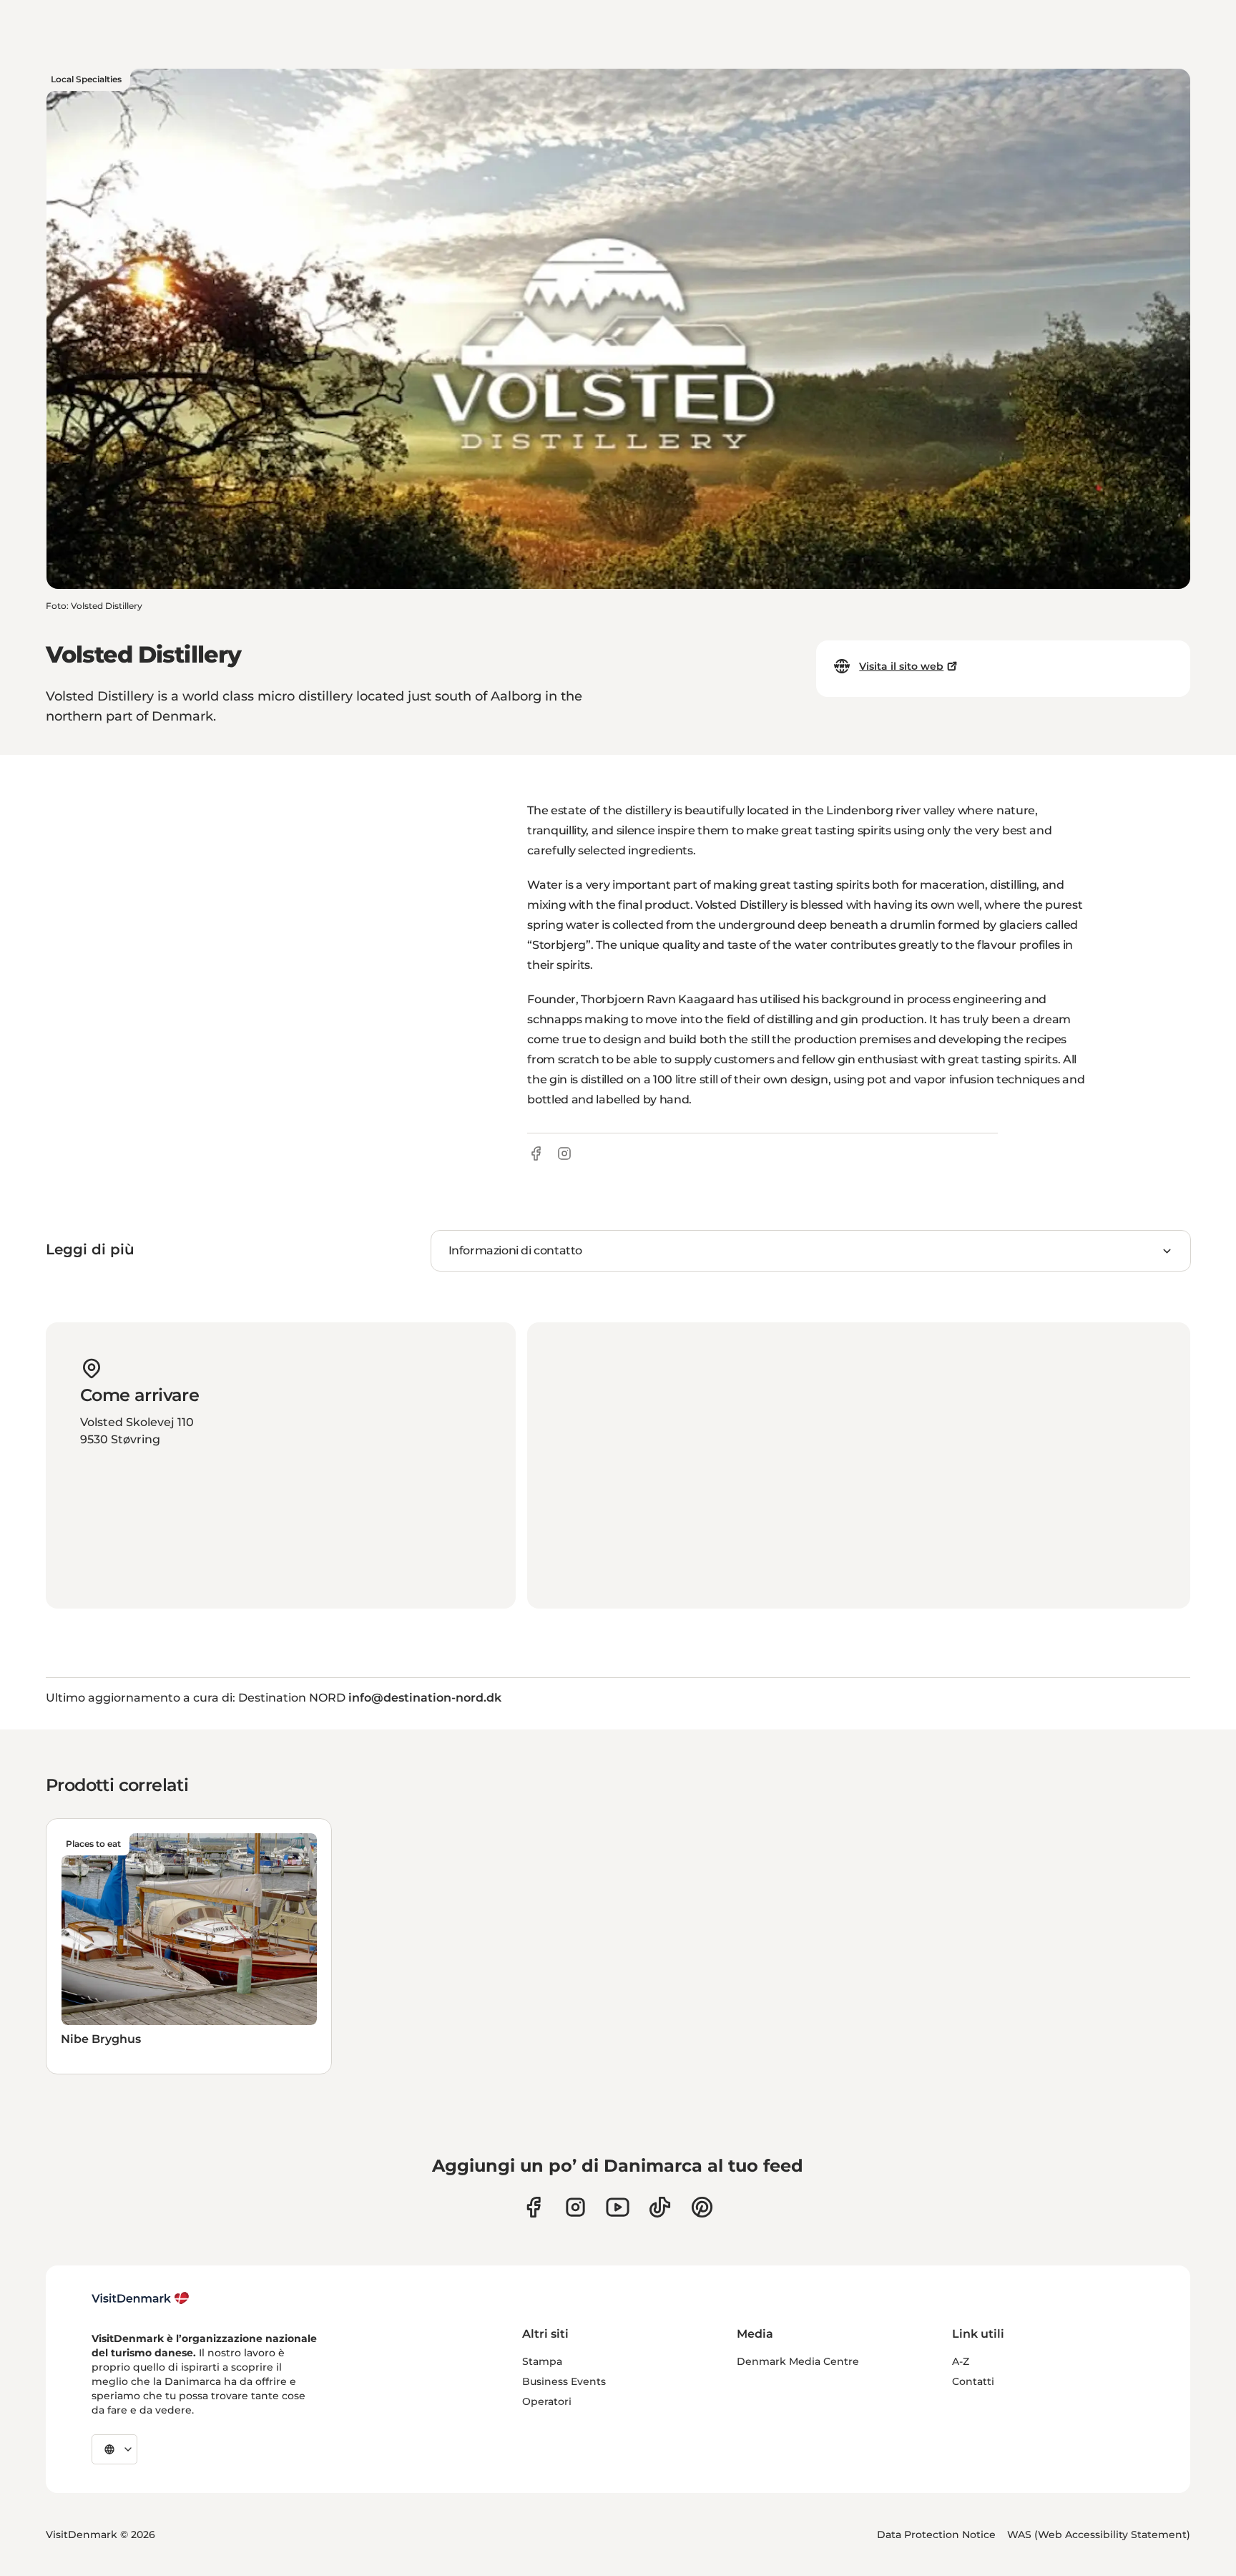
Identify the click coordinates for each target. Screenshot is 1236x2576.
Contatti (973, 2381)
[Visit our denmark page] (533, 2207)
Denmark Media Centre (798, 2361)
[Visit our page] (575, 2207)
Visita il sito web (901, 666)
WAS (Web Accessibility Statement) (1099, 2534)
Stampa (542, 2361)
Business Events (564, 2381)
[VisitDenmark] (141, 2298)
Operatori (547, 2401)
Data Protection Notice (936, 2534)
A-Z (961, 2361)
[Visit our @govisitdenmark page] (660, 2207)
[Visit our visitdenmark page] (618, 2207)
